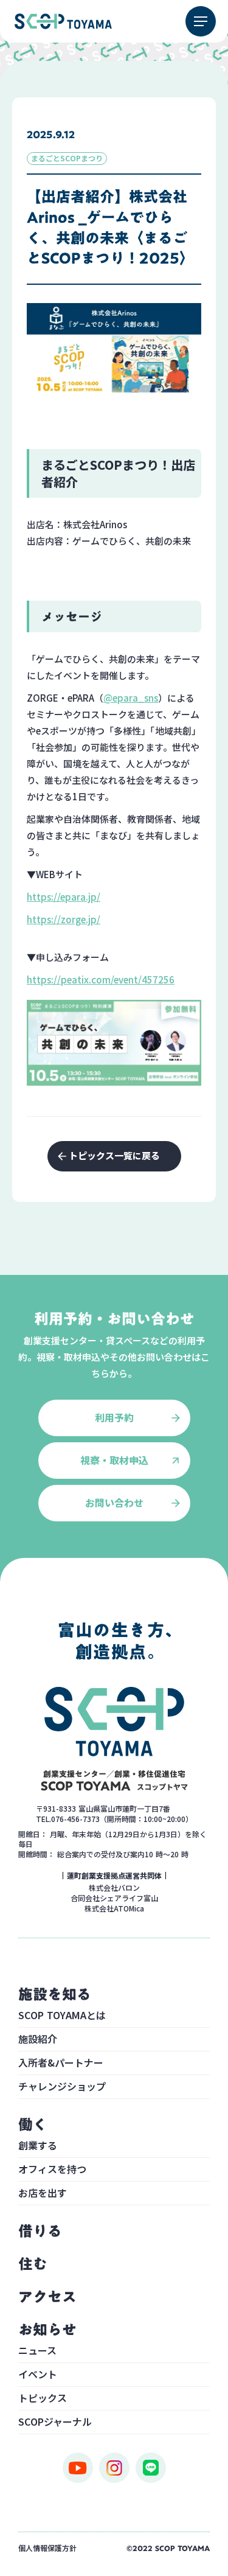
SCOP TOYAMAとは (62, 2016)
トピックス (43, 2399)
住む (33, 2264)
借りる (40, 2231)
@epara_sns (131, 698)
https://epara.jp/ (64, 897)
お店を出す (43, 2194)
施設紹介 (38, 2040)
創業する (38, 2146)
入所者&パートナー (61, 2064)
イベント (38, 2375)
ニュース (37, 2351)
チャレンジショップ (62, 2087)
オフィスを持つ (52, 2170)
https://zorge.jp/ (64, 919)
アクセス (47, 2297)
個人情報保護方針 (47, 2548)
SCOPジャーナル (55, 2423)
